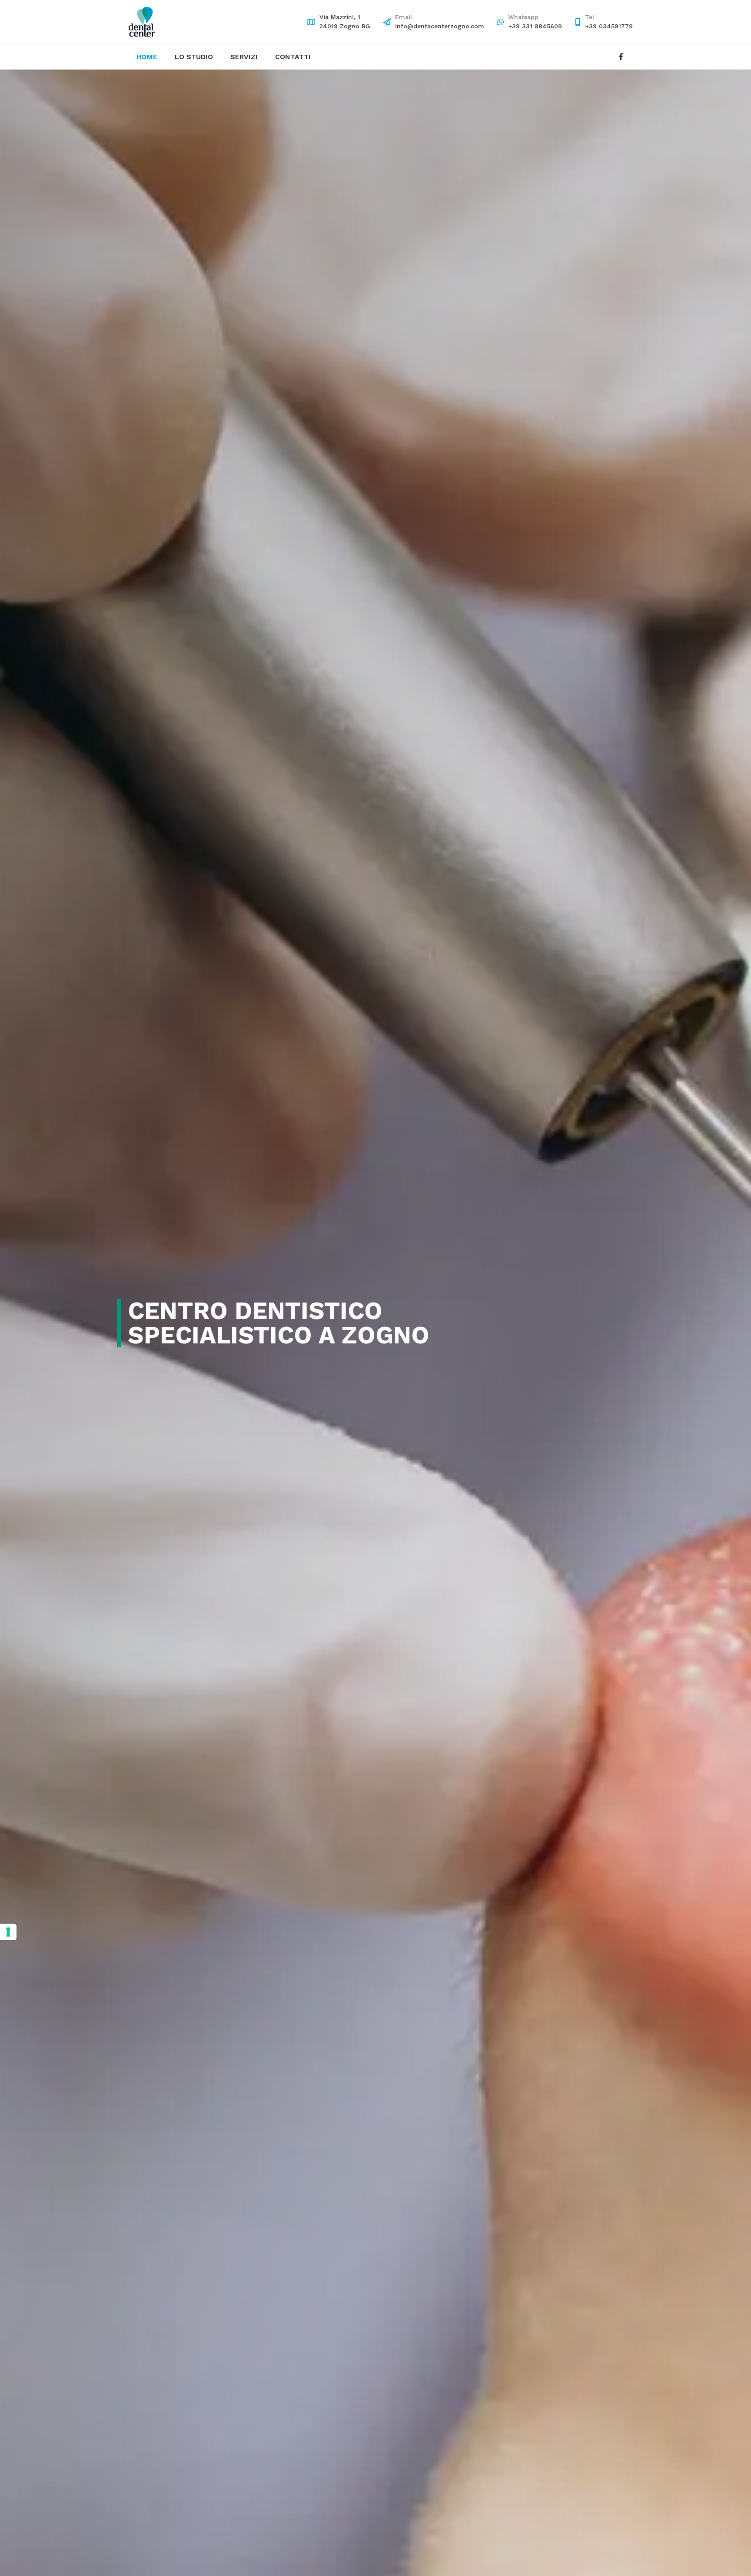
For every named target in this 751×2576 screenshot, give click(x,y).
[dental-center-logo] (142, 22)
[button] (262, 57)
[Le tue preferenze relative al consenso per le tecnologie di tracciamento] (8, 1932)
